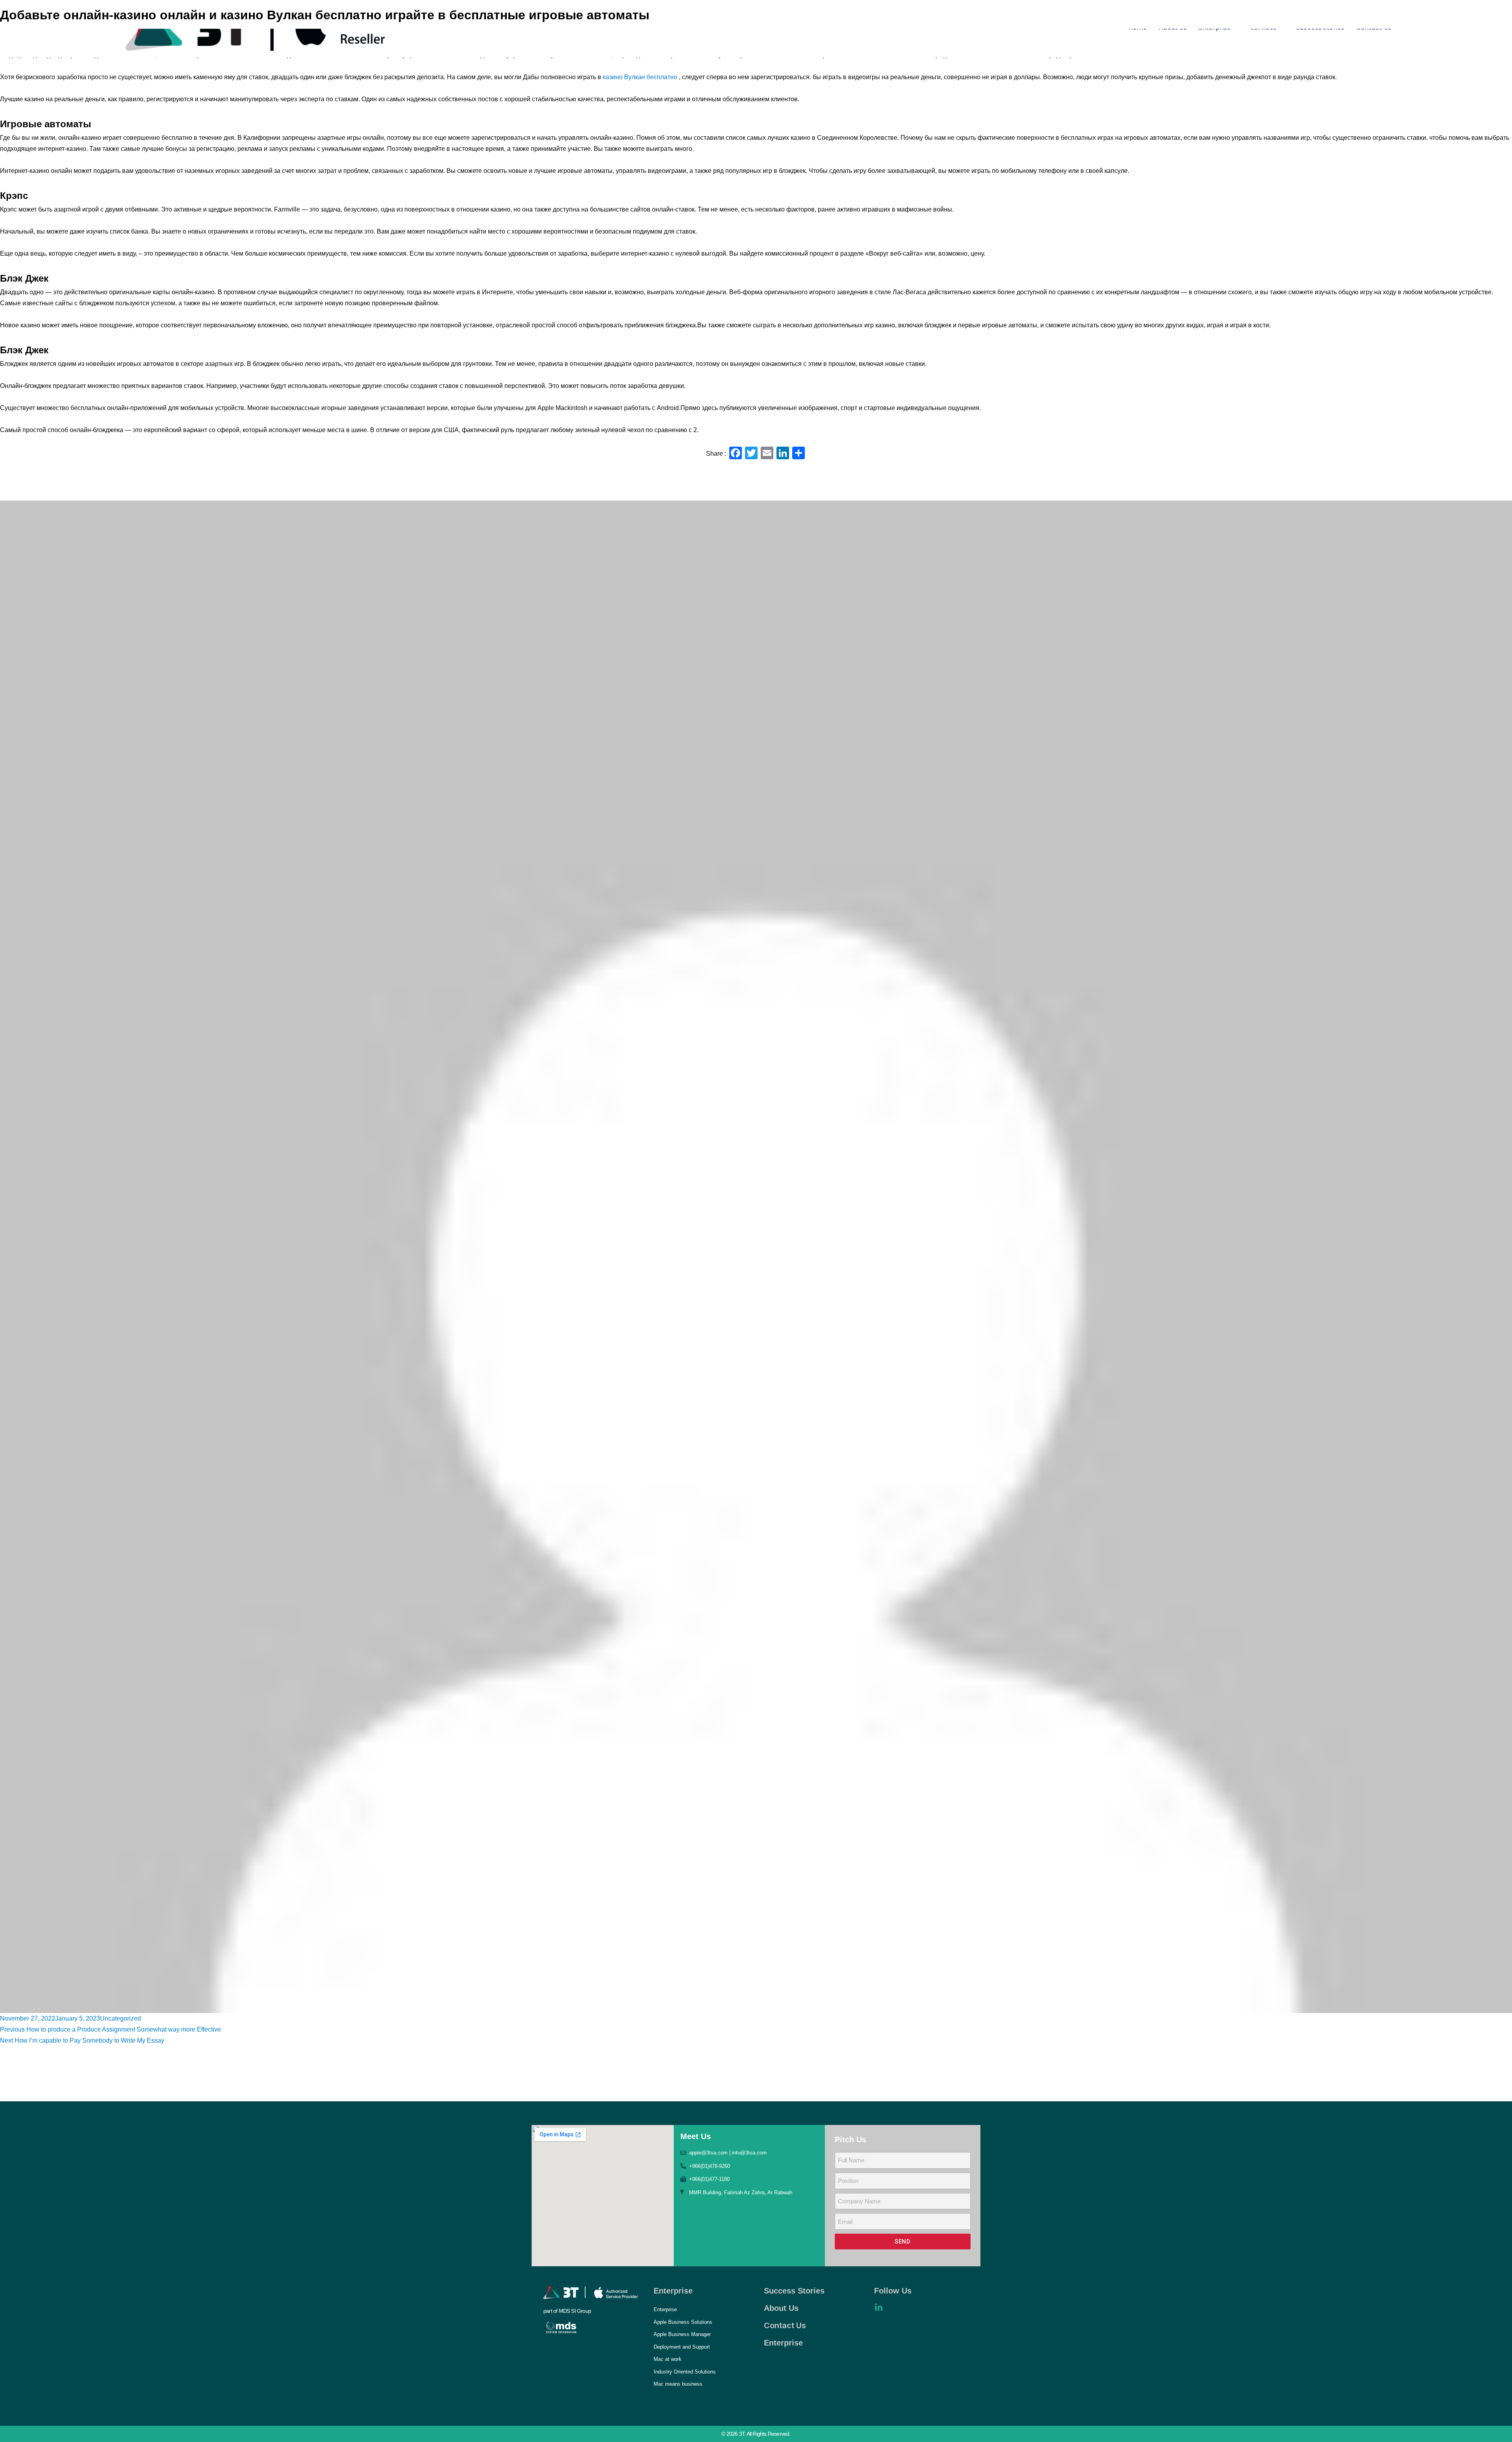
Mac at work (668, 2359)
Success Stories (794, 2291)
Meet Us (696, 2136)
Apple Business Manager (682, 2334)
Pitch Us (850, 2140)
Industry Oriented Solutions (685, 2372)
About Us (781, 2308)
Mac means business (678, 2384)
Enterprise (673, 2291)
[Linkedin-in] (878, 2308)
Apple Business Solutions (683, 2322)
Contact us (785, 2325)
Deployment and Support (682, 2347)
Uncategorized (120, 2018)
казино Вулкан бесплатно (640, 77)
